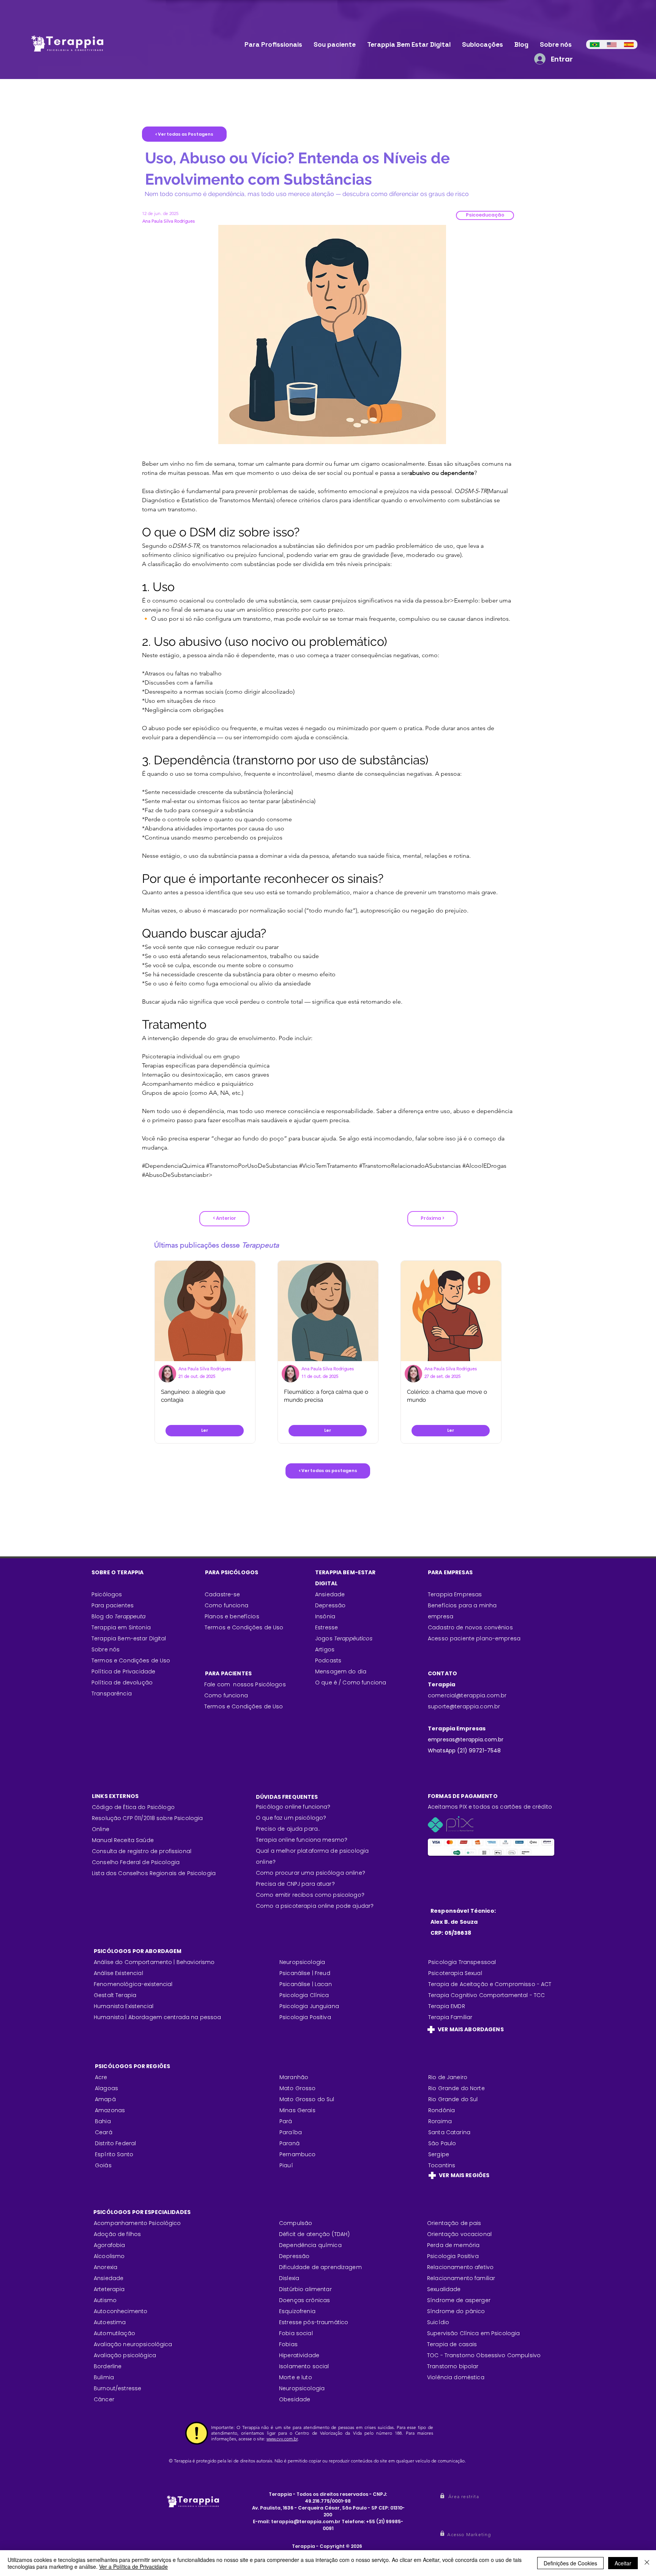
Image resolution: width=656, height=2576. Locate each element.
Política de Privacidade (123, 1671)
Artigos (325, 1649)
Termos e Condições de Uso (131, 1660)
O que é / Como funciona (351, 1683)
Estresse (326, 1627)
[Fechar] (647, 2563)
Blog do (119, 1616)
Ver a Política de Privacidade (133, 2567)
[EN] (612, 44)
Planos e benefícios (232, 1616)
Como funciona (226, 1695)
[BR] (595, 44)
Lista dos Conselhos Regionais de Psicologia (154, 1873)
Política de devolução (122, 1683)
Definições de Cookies (570, 2563)
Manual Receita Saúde (123, 1840)
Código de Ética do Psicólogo (133, 1807)
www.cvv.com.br (282, 2439)
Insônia (325, 1616)
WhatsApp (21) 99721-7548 (464, 1751)
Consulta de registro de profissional (142, 1851)
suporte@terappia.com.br (464, 1706)
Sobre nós (106, 1649)
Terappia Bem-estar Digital (129, 1638)
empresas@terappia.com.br (467, 1739)
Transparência (112, 1694)
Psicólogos (107, 1594)
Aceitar (623, 2563)
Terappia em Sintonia (121, 1627)
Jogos (344, 1638)
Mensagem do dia (341, 1671)
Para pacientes (113, 1605)
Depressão (330, 1605)
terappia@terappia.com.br (306, 2521)
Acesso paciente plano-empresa (474, 1638)
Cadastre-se (222, 1594)
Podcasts (328, 1660)
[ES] (629, 44)
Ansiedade (330, 1594)
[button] (485, 215)
